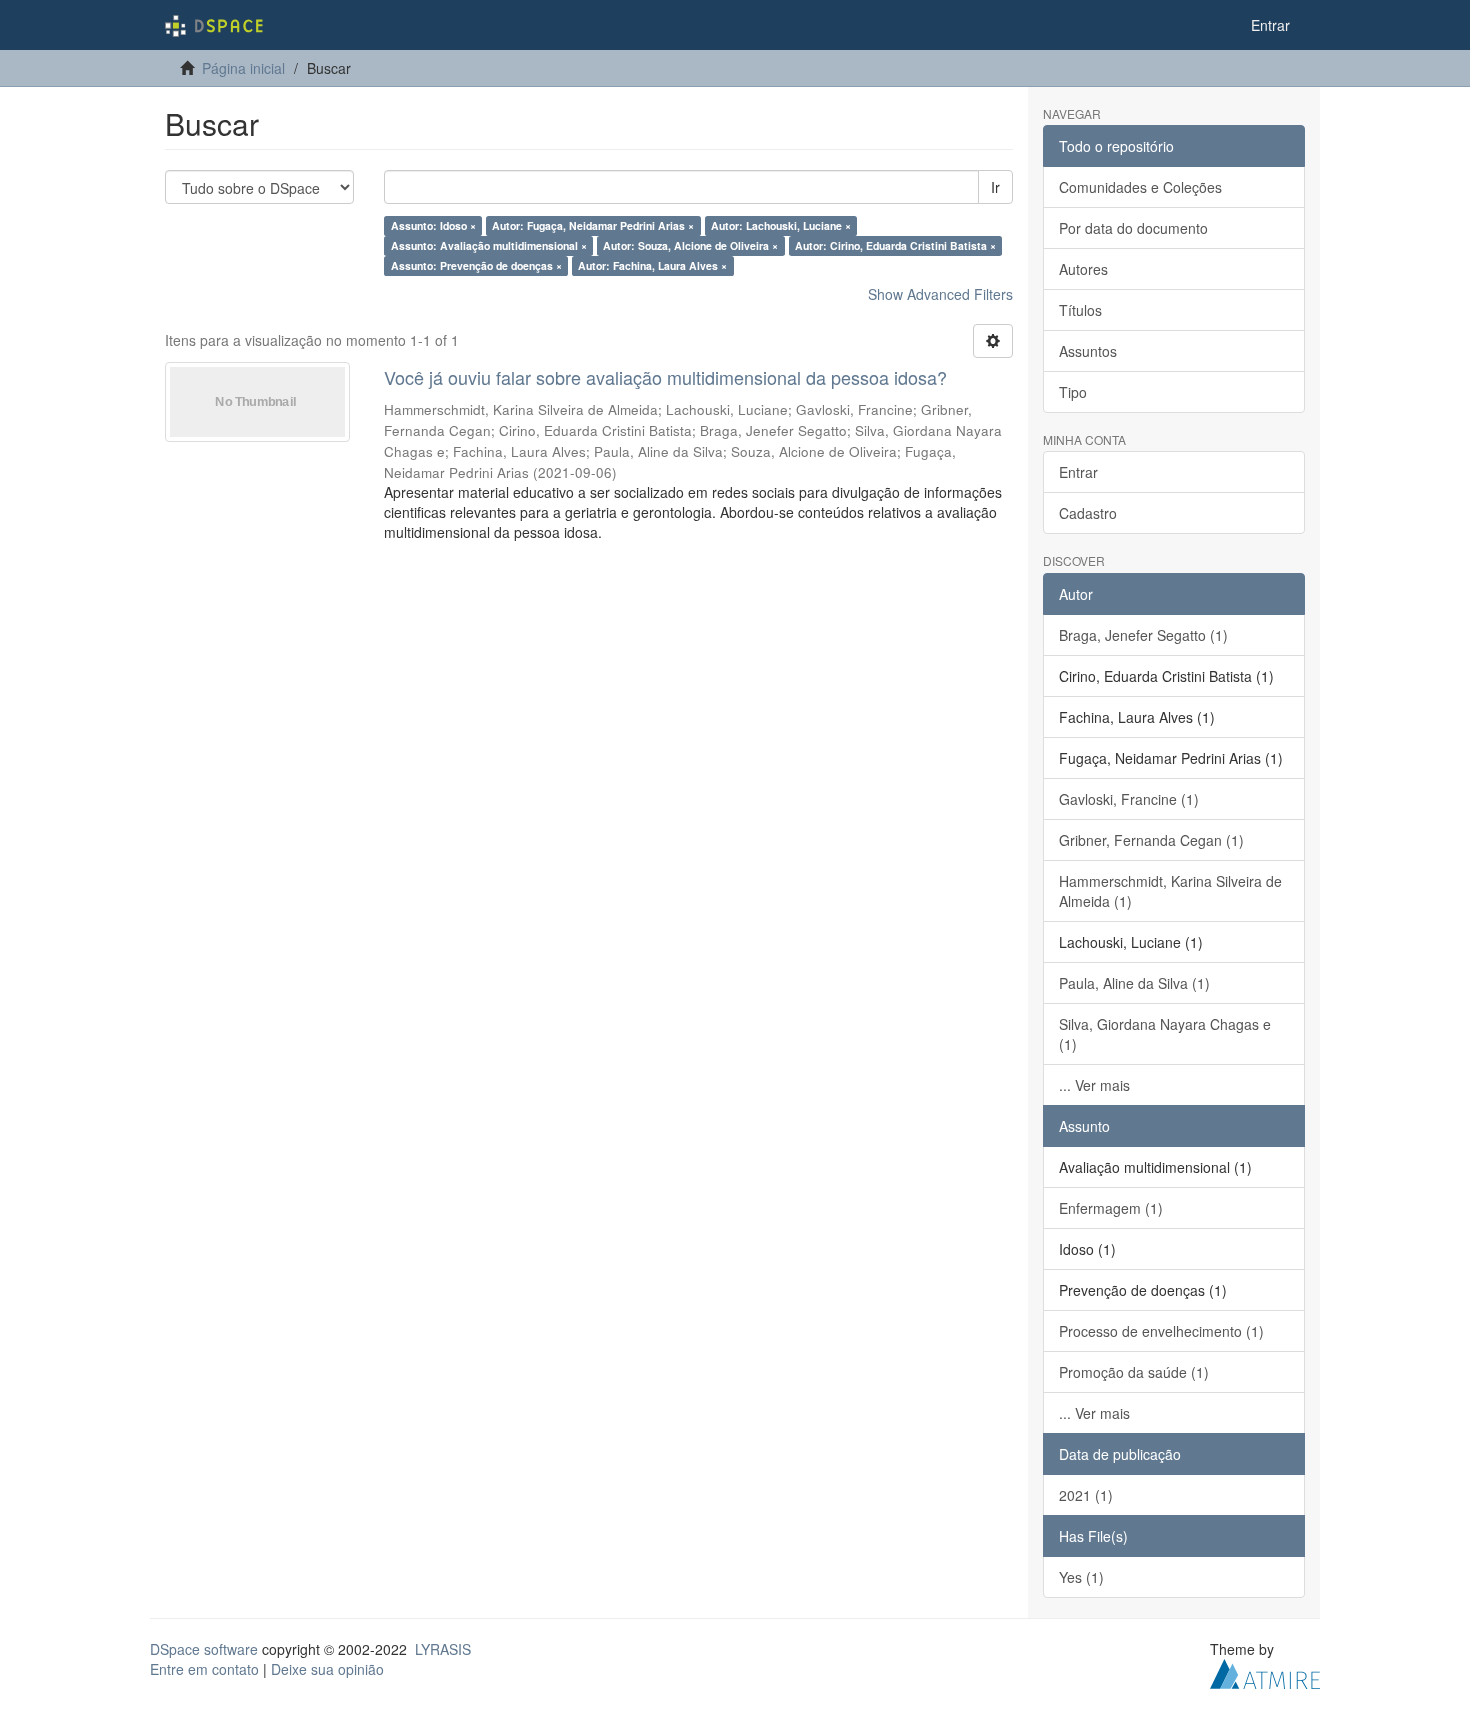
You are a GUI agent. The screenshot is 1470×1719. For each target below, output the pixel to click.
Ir (995, 187)
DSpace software (204, 1649)
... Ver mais (1094, 1085)
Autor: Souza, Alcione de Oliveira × (690, 245)
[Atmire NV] (1265, 1671)
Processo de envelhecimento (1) (1161, 1331)
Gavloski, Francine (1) (1129, 799)
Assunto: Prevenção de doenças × (476, 265)
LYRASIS (443, 1649)
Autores (1083, 269)
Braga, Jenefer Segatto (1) (1143, 635)
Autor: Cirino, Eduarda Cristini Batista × (895, 245)
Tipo (1073, 392)
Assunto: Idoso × (433, 225)
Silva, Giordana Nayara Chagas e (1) (1165, 1034)
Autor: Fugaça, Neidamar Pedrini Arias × (593, 225)
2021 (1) (1086, 1495)
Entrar (1078, 472)
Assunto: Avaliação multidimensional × (489, 245)
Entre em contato (204, 1669)
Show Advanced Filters (940, 294)
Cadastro (1088, 513)
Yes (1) (1081, 1577)
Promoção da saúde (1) (1134, 1372)
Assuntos (1088, 351)
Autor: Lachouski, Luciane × (781, 225)
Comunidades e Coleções (1140, 187)
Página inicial (243, 68)
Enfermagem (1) (1111, 1208)
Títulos (1080, 310)
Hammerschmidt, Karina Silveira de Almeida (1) (1170, 891)
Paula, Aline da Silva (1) (1134, 983)
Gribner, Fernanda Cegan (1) (1151, 840)
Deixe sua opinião (327, 1669)
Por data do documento (1133, 228)
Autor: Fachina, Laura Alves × (652, 265)
